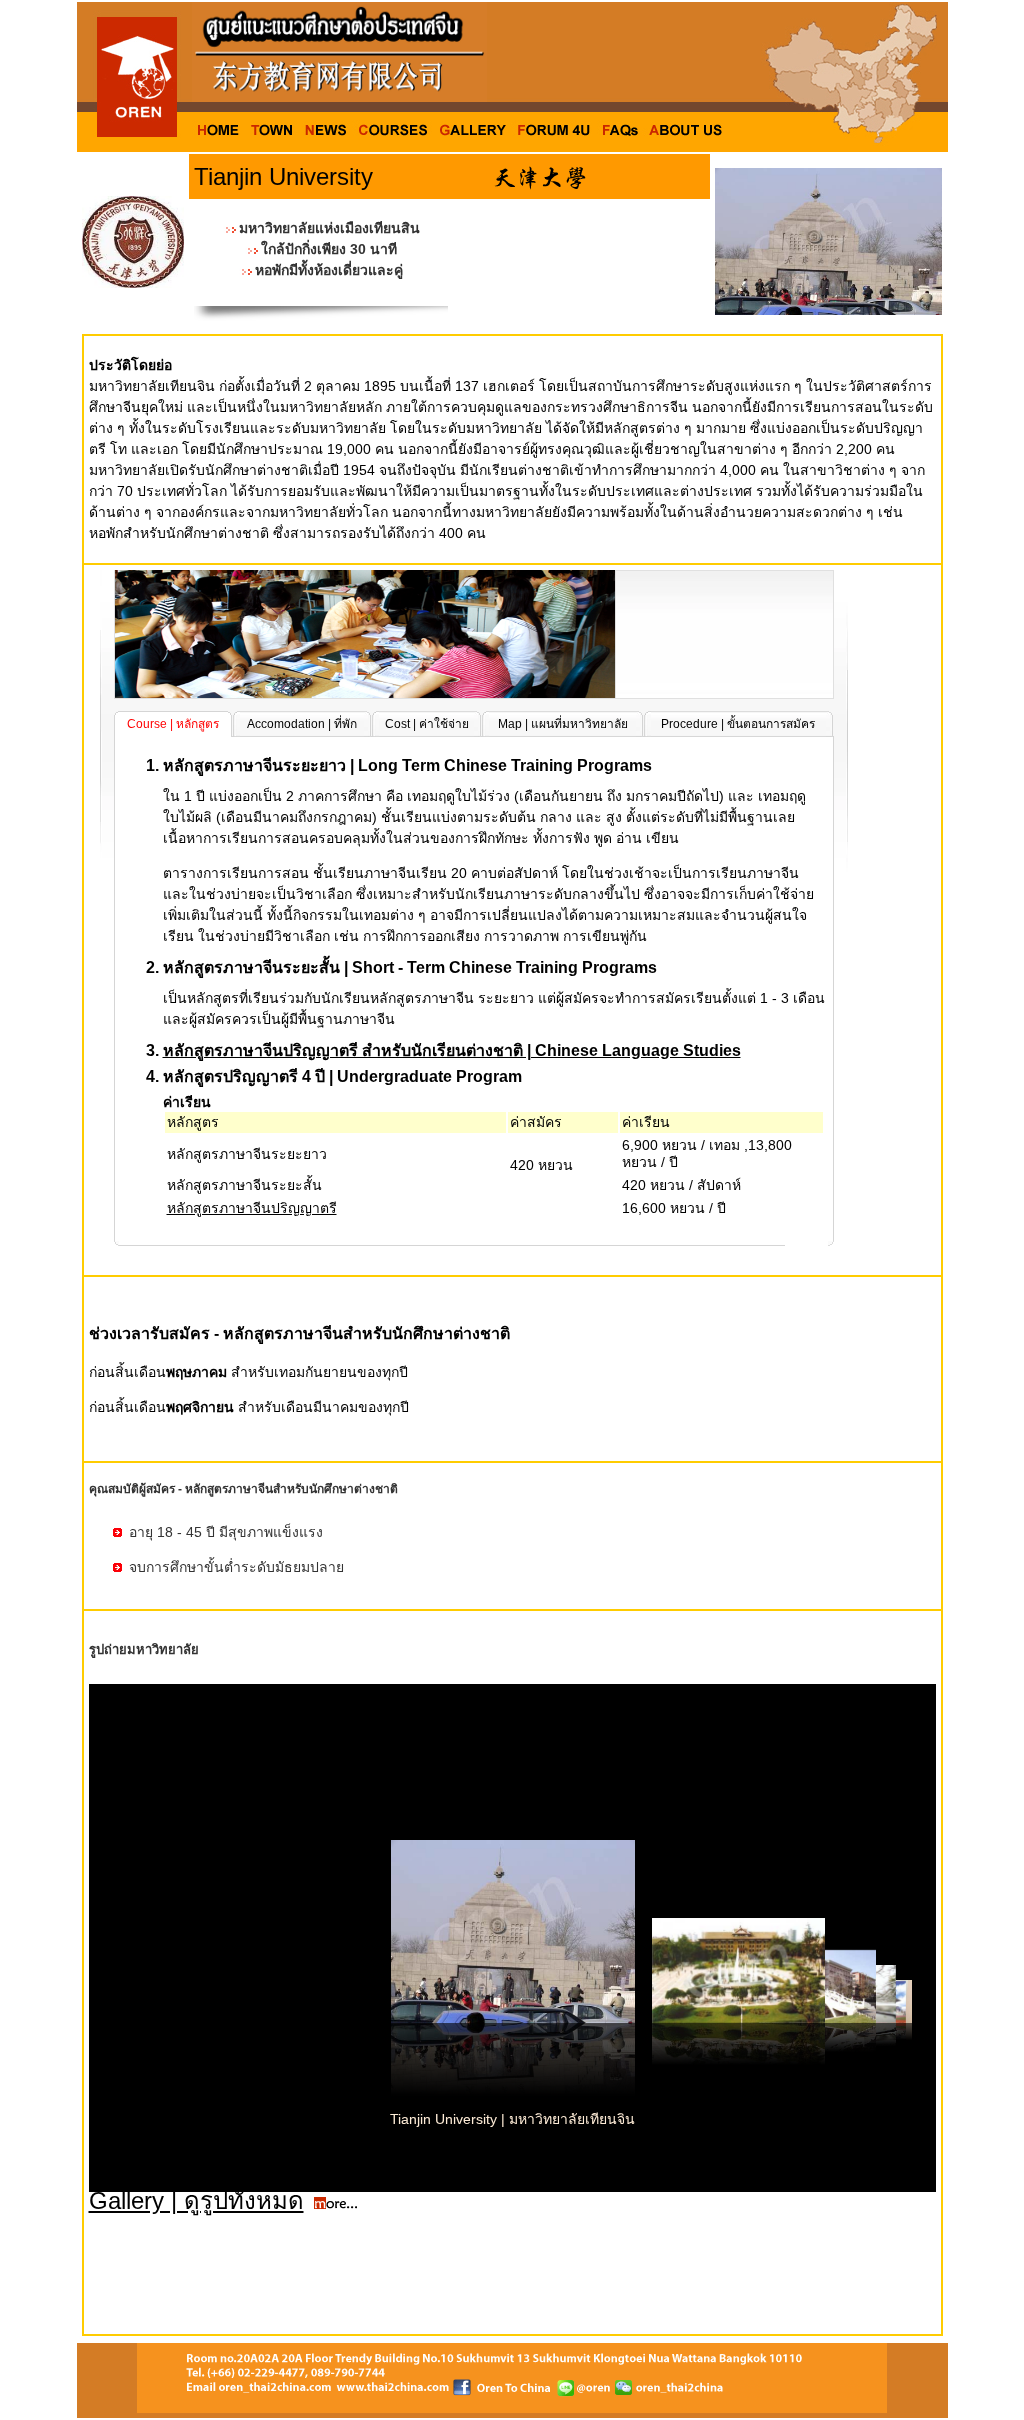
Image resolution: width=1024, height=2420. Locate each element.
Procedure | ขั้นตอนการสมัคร (738, 724)
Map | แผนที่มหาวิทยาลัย (563, 724)
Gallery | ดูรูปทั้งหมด (196, 2200)
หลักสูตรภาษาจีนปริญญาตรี (252, 1208)
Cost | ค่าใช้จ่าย (427, 724)
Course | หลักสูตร (173, 724)
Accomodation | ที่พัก (302, 724)
